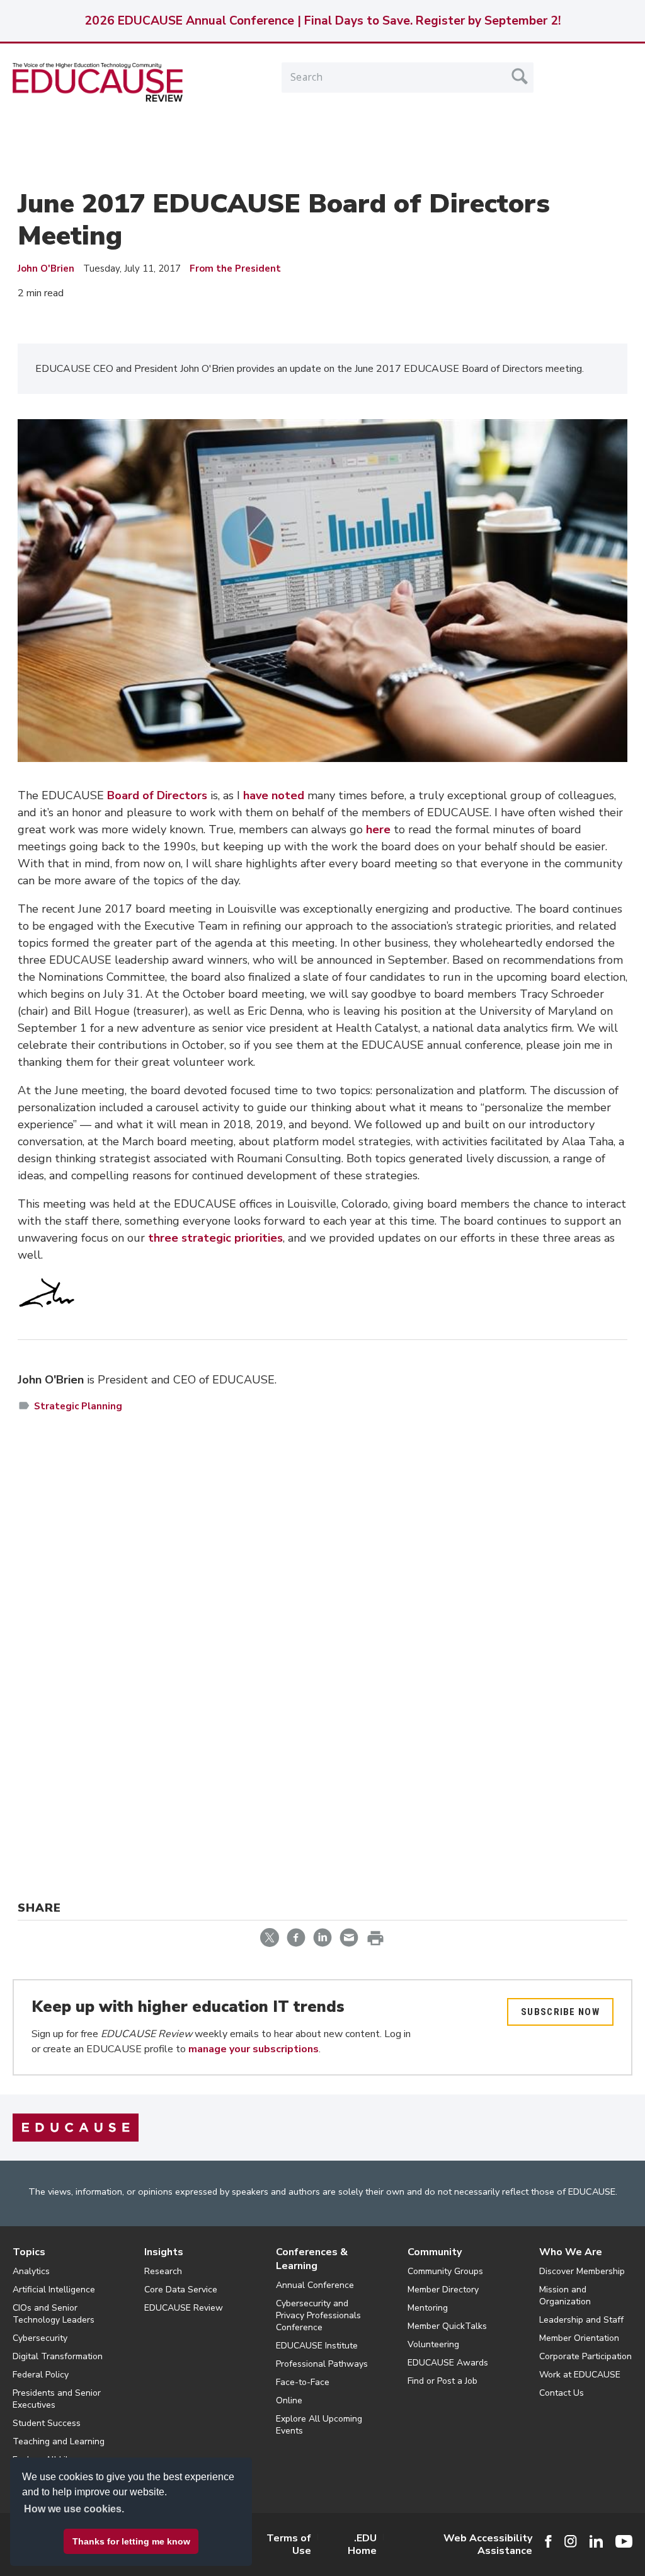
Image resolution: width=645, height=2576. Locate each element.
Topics (29, 2252)
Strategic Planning (78, 1406)
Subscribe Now (560, 2012)
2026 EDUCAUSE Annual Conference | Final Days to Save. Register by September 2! (322, 21)
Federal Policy (41, 2375)
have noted (274, 795)
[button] (454, 2547)
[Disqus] (322, 1606)
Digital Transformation (58, 2356)
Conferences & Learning (312, 2259)
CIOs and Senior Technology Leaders (54, 2314)
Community (435, 2252)
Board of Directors (157, 795)
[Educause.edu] (76, 2127)
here (378, 829)
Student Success (47, 2423)
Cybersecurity (40, 2338)
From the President (235, 269)
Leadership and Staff (581, 2320)
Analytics (31, 2271)
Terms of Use (289, 2544)
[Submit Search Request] (520, 76)
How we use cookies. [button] (74, 2509)
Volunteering (433, 2344)
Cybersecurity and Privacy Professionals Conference (318, 2315)
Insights (164, 2252)
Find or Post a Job (442, 2381)
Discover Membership (582, 2271)
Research (163, 2271)
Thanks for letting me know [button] (131, 2541)
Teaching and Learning (59, 2441)
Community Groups (445, 2271)
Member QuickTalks (447, 2326)
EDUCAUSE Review (184, 2308)
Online (289, 2400)
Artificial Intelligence (54, 2290)
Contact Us (562, 2393)
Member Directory (443, 2290)
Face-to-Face (303, 2382)
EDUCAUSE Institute (317, 2346)
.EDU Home (362, 2544)
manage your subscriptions (254, 2049)
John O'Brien (46, 269)
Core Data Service (181, 2290)
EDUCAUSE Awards (448, 2363)
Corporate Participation (585, 2356)
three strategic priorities (215, 1238)
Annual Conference (315, 2285)
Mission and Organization (565, 2296)
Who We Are (571, 2252)
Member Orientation (579, 2338)
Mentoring (428, 2308)
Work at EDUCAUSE (580, 2375)
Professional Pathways (322, 2364)
